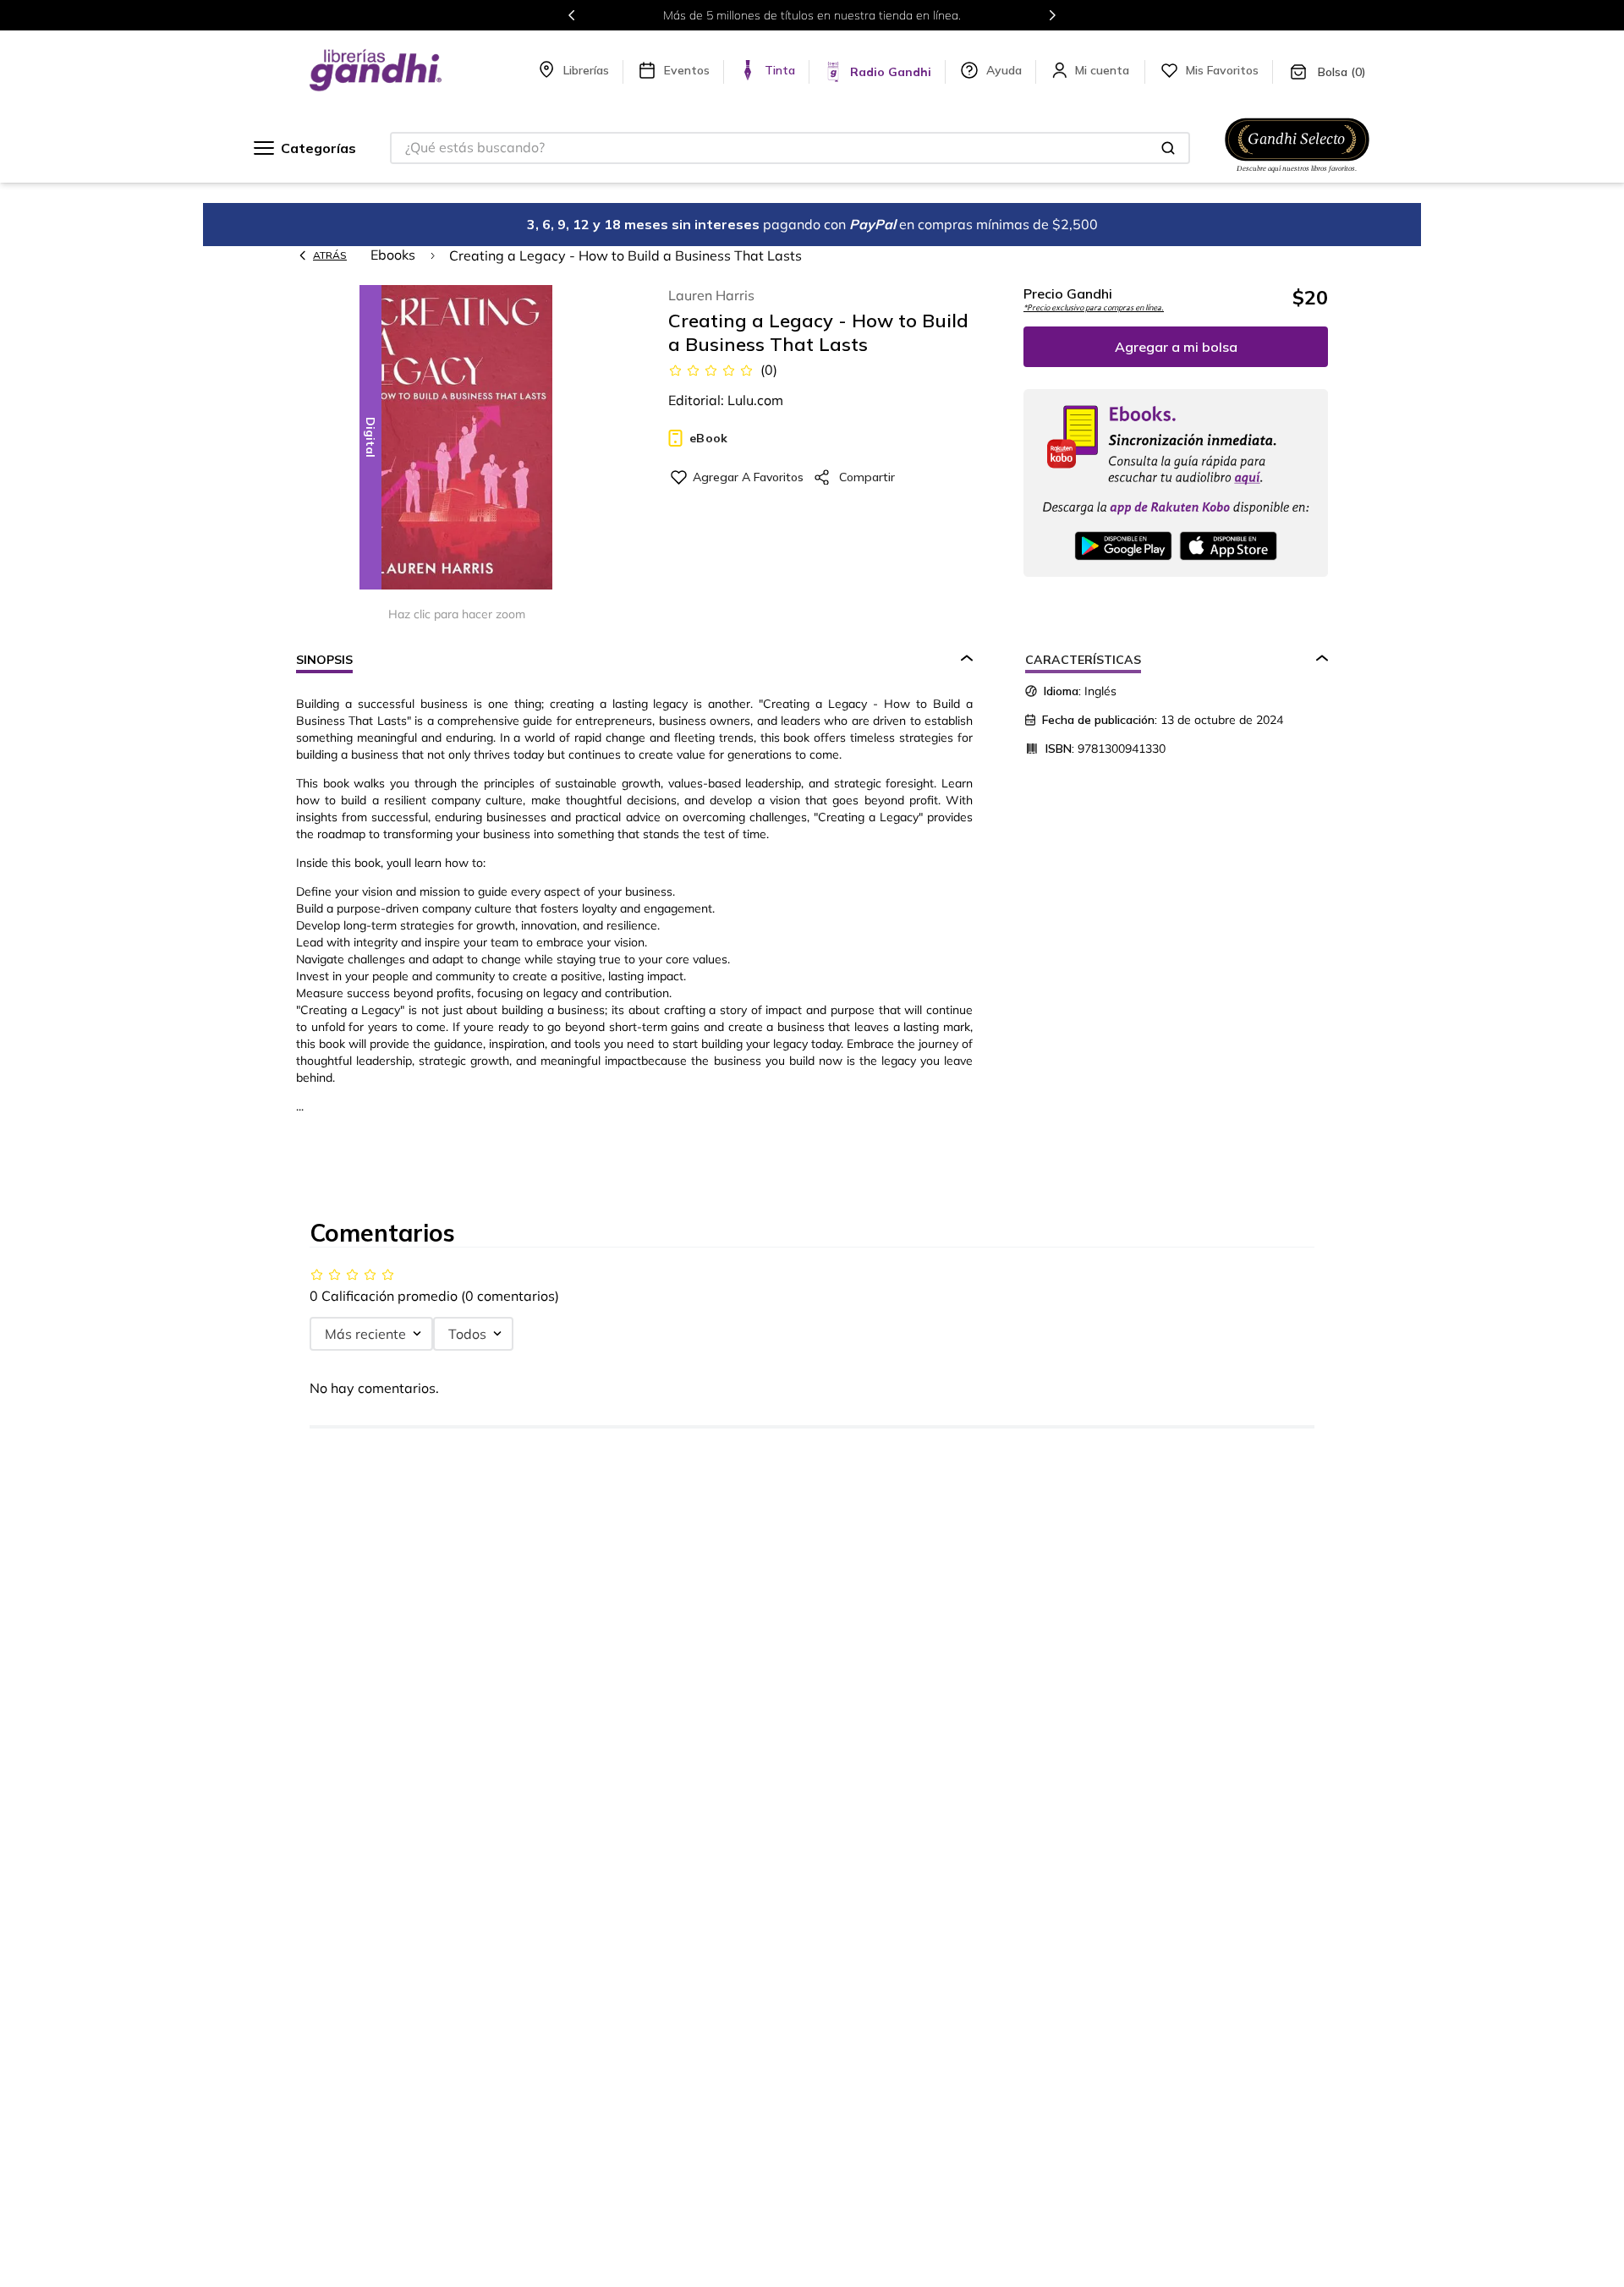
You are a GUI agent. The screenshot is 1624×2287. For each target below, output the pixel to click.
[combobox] (790, 148)
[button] (457, 439)
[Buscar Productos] (1168, 148)
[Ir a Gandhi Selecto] (1297, 175)
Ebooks (393, 255)
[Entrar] (1104, 70)
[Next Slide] (1052, 15)
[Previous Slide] (572, 15)
